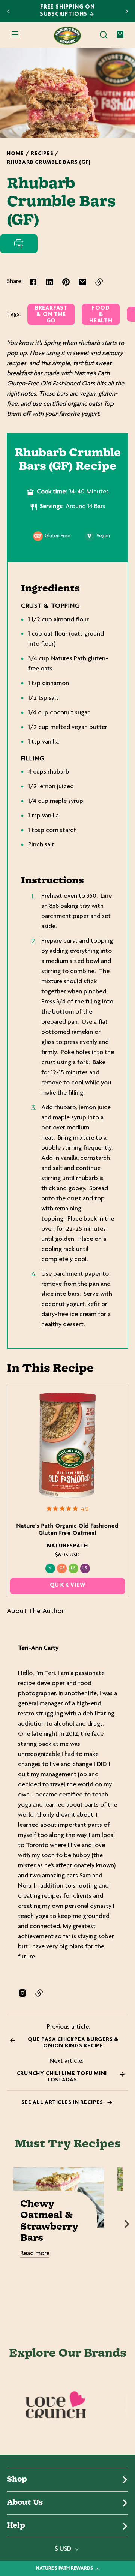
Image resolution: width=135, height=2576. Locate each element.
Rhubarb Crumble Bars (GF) (49, 163)
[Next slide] (127, 11)
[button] (103, 35)
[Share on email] (82, 282)
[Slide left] (8, 2224)
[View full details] (68, 1446)
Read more (35, 2254)
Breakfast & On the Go (51, 315)
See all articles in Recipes (63, 2103)
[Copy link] (99, 282)
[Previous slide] (8, 11)
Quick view (68, 1586)
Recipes (42, 154)
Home (15, 154)
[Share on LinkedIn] (49, 282)
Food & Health (101, 315)
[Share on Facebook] (33, 282)
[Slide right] (127, 2224)
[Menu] (15, 35)
